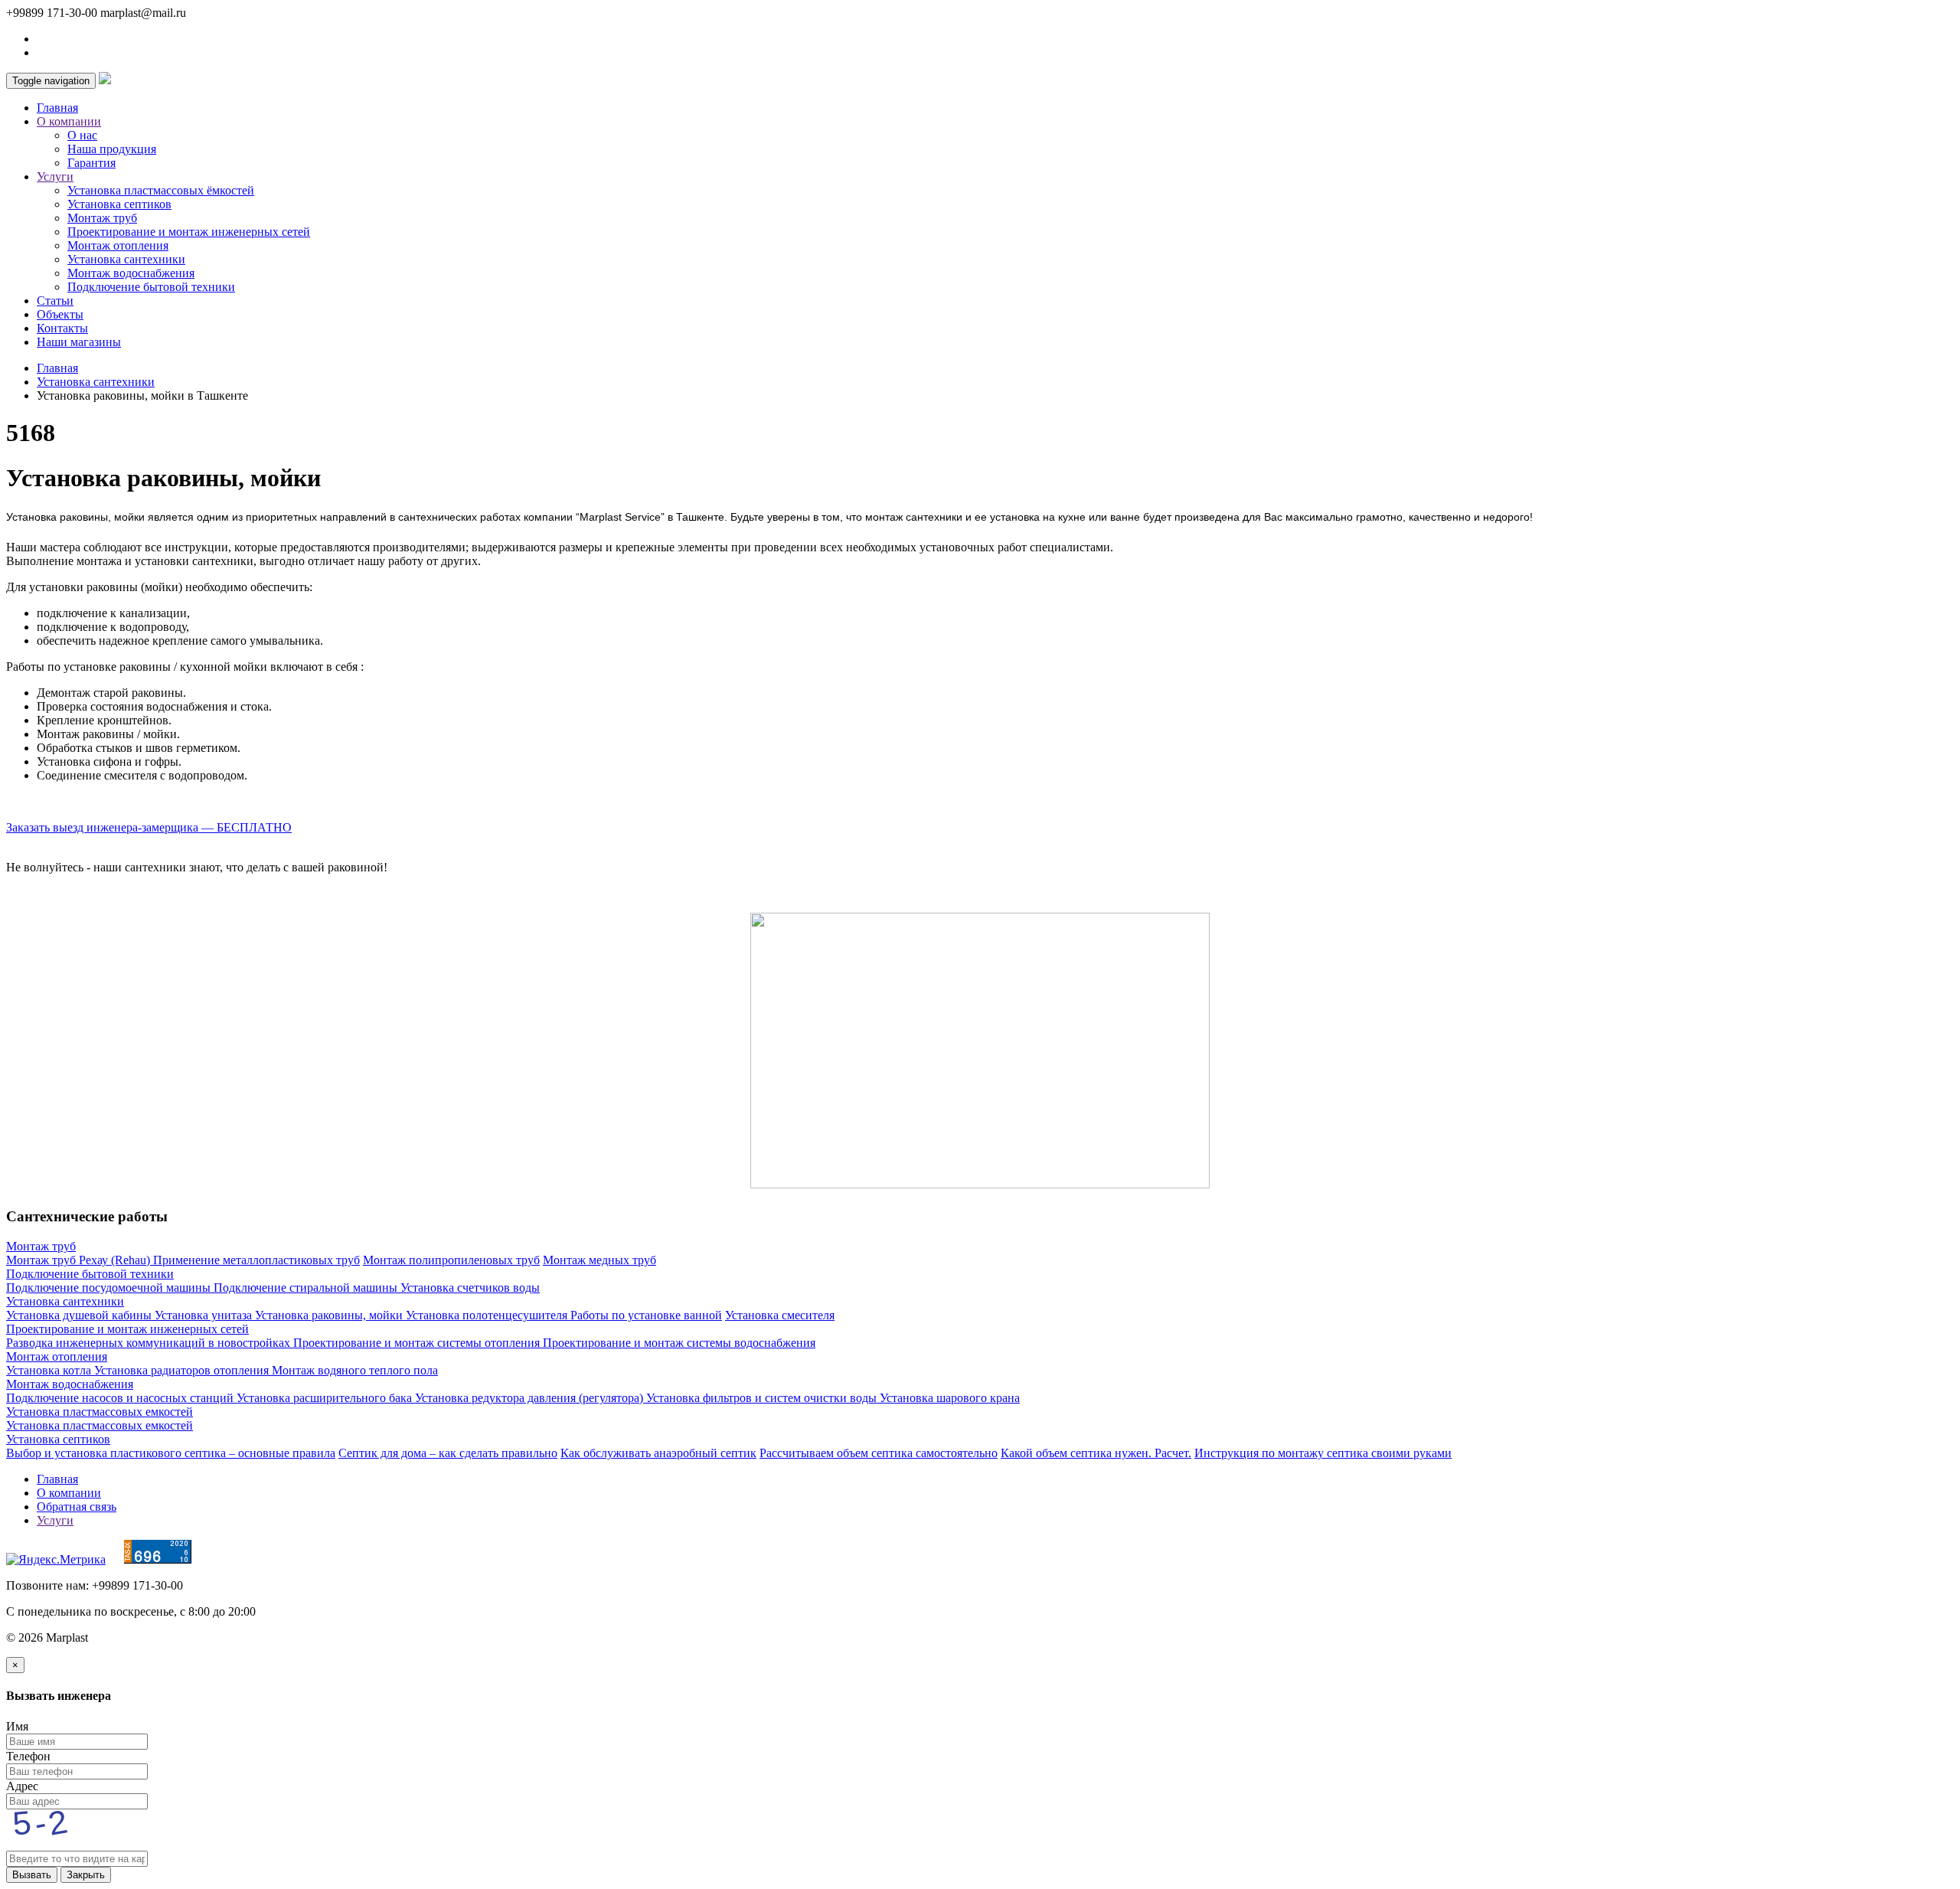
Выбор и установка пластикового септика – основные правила (171, 1453)
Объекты (60, 314)
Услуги (55, 1520)
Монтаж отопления (118, 245)
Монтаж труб (102, 218)
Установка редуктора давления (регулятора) (531, 1398)
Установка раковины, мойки (330, 1315)
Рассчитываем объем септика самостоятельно (879, 1453)
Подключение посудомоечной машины (110, 1288)
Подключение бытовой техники (151, 287)
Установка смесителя (780, 1315)
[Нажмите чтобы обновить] (52, 1843)
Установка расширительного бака (326, 1398)
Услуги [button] (55, 176)
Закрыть (86, 1875)
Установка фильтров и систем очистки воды (763, 1398)
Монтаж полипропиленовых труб (451, 1260)
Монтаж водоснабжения (131, 273)
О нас (82, 135)
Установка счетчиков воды (470, 1288)
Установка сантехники (126, 259)
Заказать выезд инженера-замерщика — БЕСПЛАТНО (149, 827)
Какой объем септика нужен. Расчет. (1096, 1453)
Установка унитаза (205, 1315)
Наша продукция (112, 149)
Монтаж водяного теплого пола (355, 1370)
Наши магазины (79, 342)
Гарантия (91, 163)
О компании (69, 1493)
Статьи (55, 301)
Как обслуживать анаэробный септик (658, 1453)
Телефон (28, 1756)
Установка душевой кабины (80, 1315)
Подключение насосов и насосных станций (121, 1398)
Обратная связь (77, 1507)
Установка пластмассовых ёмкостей (161, 190)
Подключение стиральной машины (307, 1288)
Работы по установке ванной (646, 1315)
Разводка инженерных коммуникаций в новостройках (150, 1343)
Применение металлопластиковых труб (256, 1260)
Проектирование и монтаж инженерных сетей (189, 232)
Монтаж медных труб (599, 1260)
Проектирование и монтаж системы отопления (418, 1343)
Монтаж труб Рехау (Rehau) (80, 1260)
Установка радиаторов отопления (183, 1370)
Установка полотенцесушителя (488, 1315)
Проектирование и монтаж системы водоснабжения (679, 1343)
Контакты (62, 328)
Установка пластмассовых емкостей (100, 1412)
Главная (57, 108)
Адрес (22, 1786)
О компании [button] (69, 121)
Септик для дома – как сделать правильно (448, 1453)
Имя (17, 1726)
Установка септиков (119, 204)
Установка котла (50, 1370)
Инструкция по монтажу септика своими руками (1323, 1453)
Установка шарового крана (950, 1398)
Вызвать (32, 1875)
